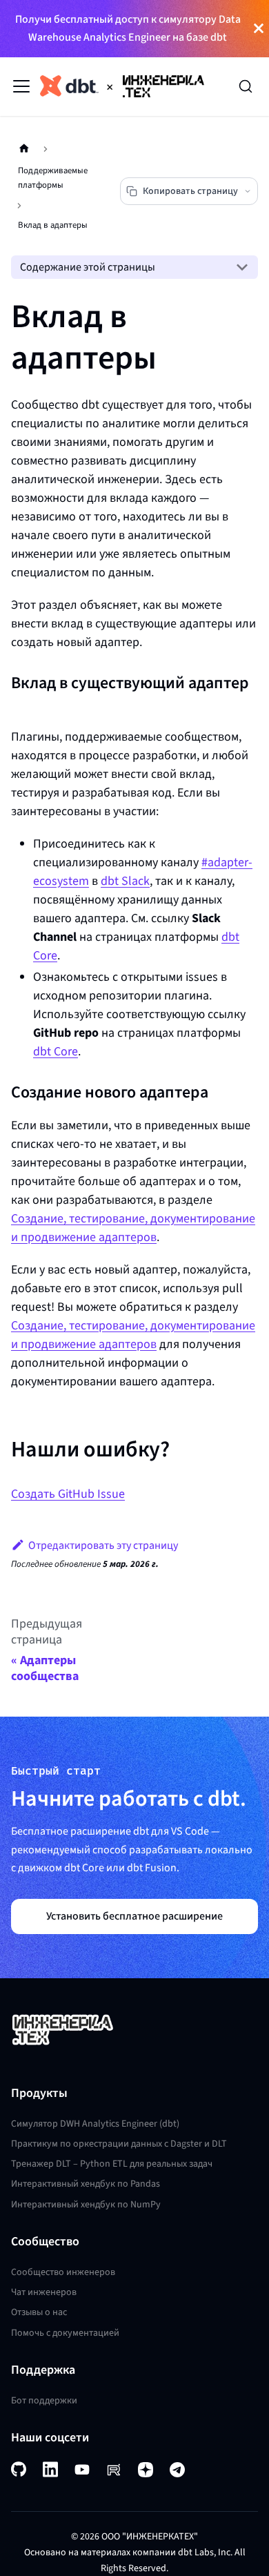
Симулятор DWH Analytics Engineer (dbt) (95, 2124)
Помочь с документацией (65, 2333)
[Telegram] (177, 2470)
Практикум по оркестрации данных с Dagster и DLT (119, 2144)
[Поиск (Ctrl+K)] (246, 86)
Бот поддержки (44, 2400)
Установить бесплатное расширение (134, 1916)
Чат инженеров (44, 2292)
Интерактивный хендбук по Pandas (86, 2184)
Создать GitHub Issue (68, 1494)
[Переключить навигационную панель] (21, 86)
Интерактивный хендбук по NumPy (86, 2204)
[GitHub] (19, 2469)
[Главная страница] (24, 149)
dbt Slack (125, 881)
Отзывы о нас (39, 2312)
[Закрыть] (259, 29)
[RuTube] (114, 2470)
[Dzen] (146, 2470)
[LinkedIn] (50, 2469)
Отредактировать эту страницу (103, 1545)
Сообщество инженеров (63, 2272)
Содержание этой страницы (88, 267)
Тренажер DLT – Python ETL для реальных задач (112, 2164)
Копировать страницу (190, 191)
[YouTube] (82, 2470)
